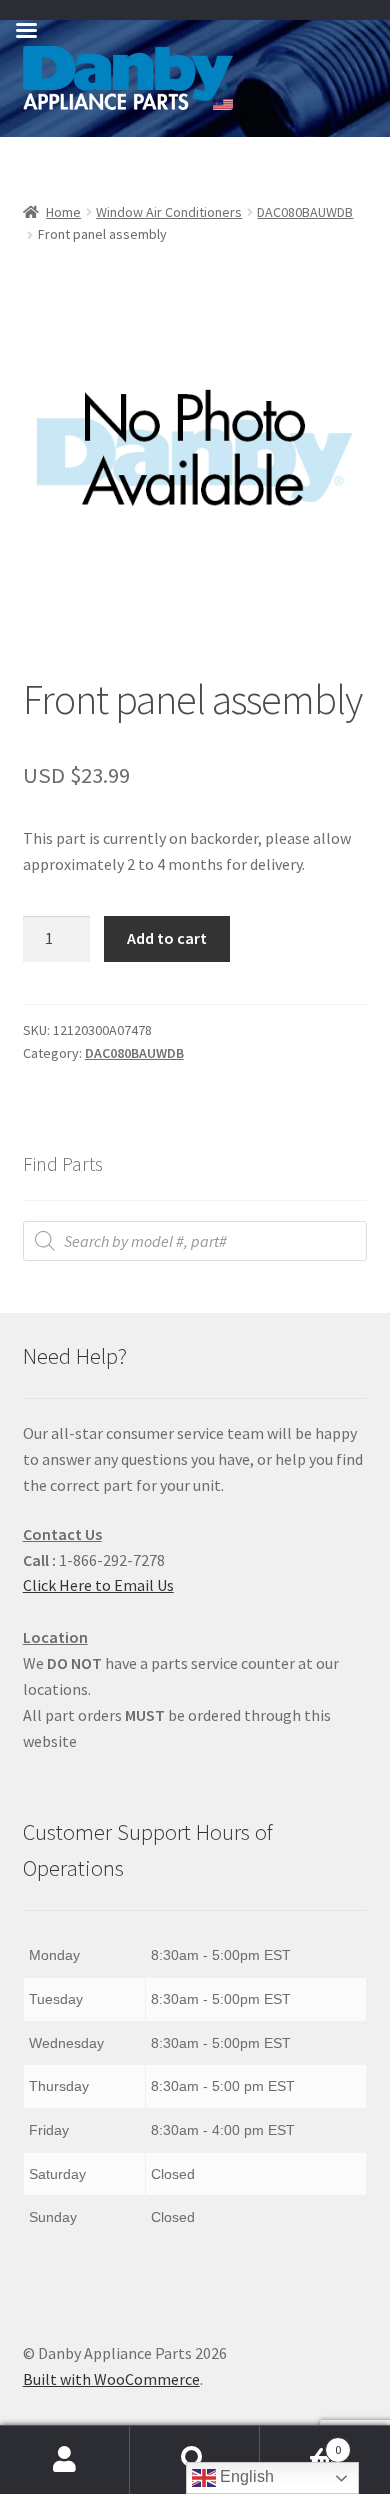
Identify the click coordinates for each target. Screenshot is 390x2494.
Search (195, 2460)
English (245, 2476)
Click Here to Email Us (98, 1585)
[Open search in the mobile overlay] (195, 1241)
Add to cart (167, 938)
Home (63, 212)
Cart (300, 2442)
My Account (65, 2460)
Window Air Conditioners (169, 212)
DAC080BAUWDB (305, 212)
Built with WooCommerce (111, 2379)
